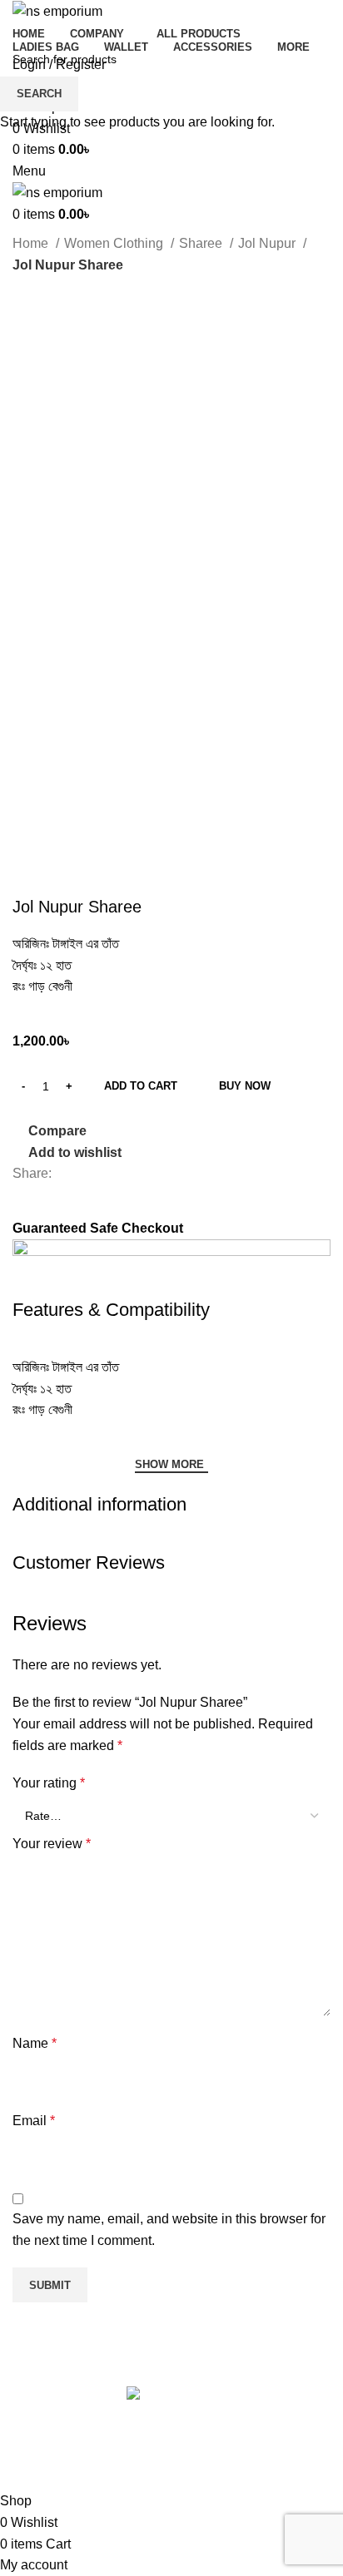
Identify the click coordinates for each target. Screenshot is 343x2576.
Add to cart (141, 1086)
